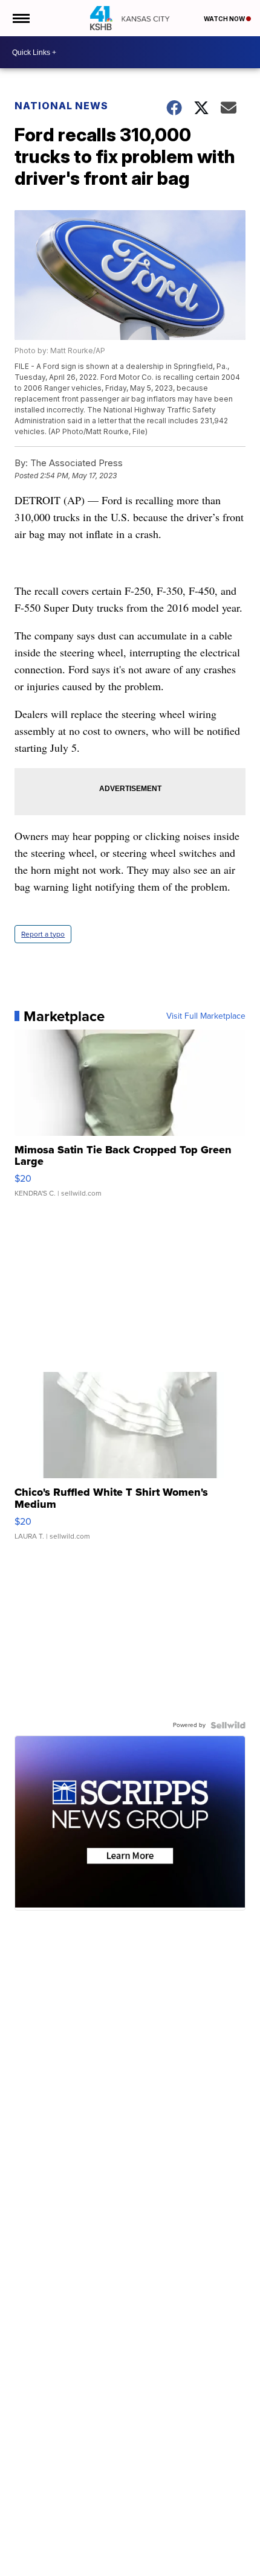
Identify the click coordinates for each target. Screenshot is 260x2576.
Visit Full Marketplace (206, 1016)
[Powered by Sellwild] (228, 1725)
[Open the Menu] (20, 18)
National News (61, 106)
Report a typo (43, 934)
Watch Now (225, 19)
